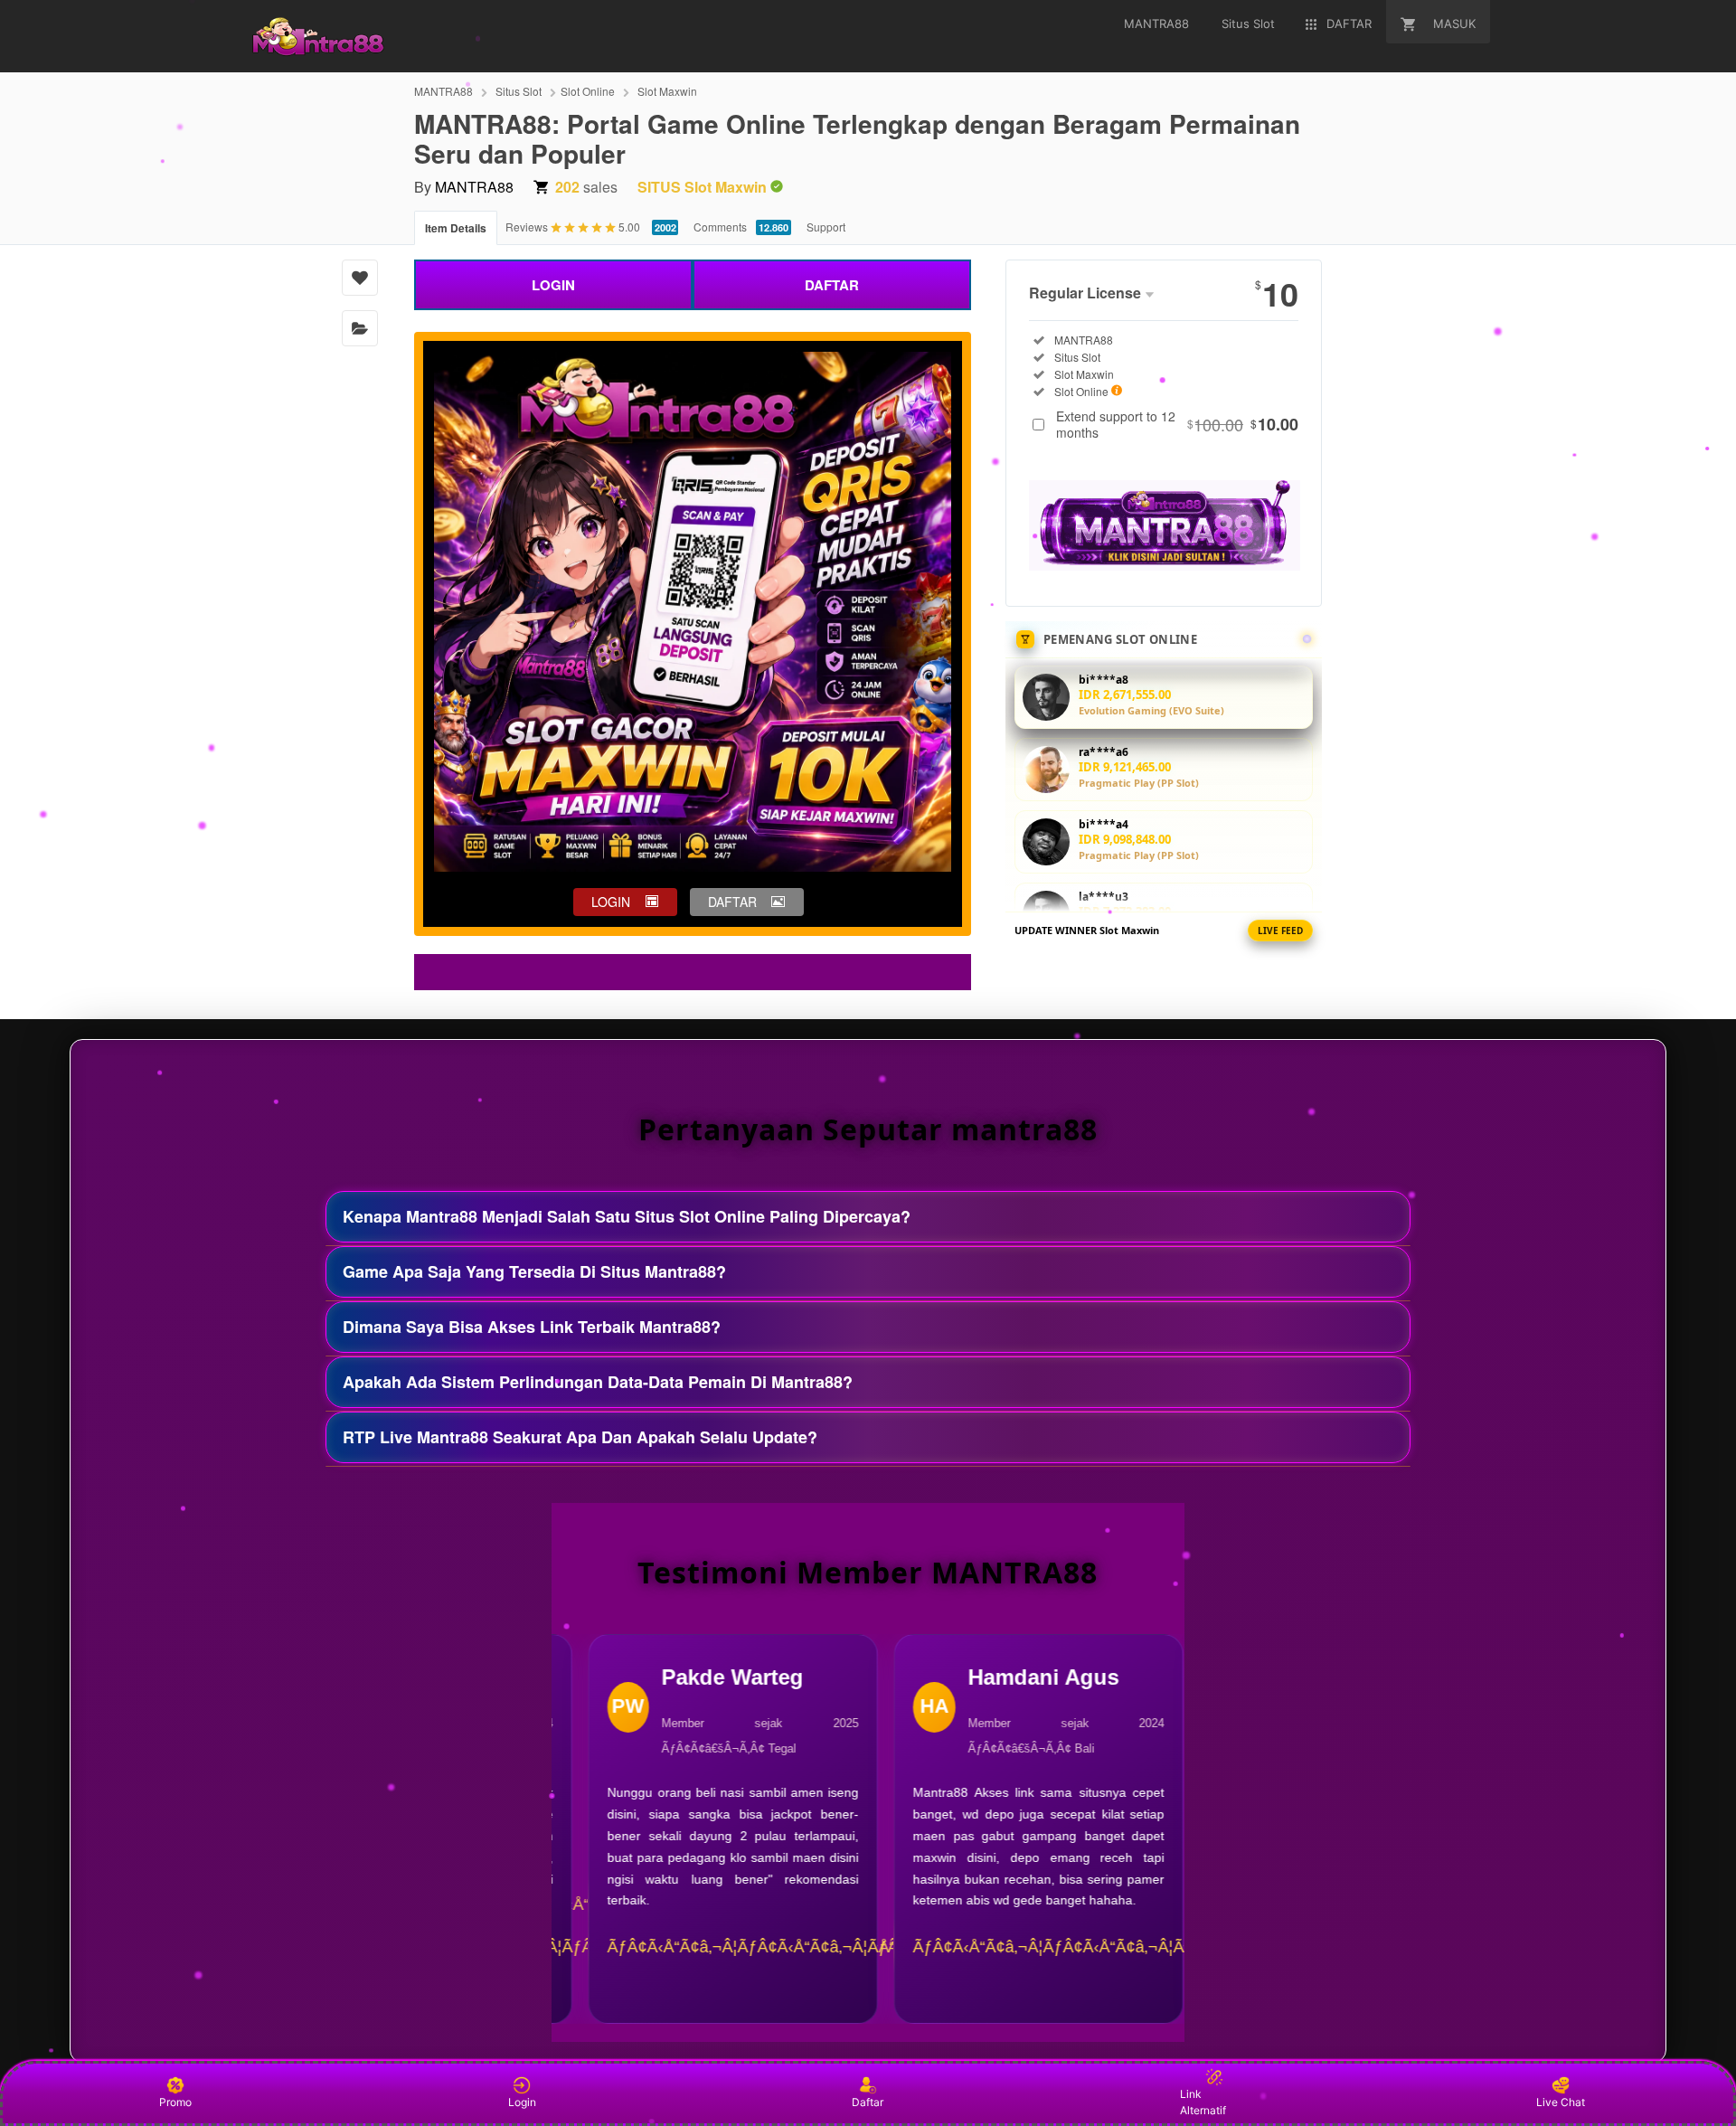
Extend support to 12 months (1177, 424)
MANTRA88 (443, 91)
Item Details (456, 228)
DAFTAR (832, 285)
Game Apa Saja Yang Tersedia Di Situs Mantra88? (534, 1271)
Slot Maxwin (667, 91)
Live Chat (1561, 2102)
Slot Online (588, 91)
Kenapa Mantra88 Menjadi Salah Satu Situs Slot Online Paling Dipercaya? (627, 1216)
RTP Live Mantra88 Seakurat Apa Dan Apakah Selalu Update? (580, 1437)
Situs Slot (519, 91)
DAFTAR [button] (732, 902)
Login (522, 2102)
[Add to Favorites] (360, 278)
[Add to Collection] (360, 328)
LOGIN (553, 285)
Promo (175, 2102)
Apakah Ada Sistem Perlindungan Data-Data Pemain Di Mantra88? (598, 1382)
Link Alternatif (1203, 2102)
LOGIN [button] (611, 902)
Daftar (868, 2102)
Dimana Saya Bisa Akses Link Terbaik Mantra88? (532, 1327)
